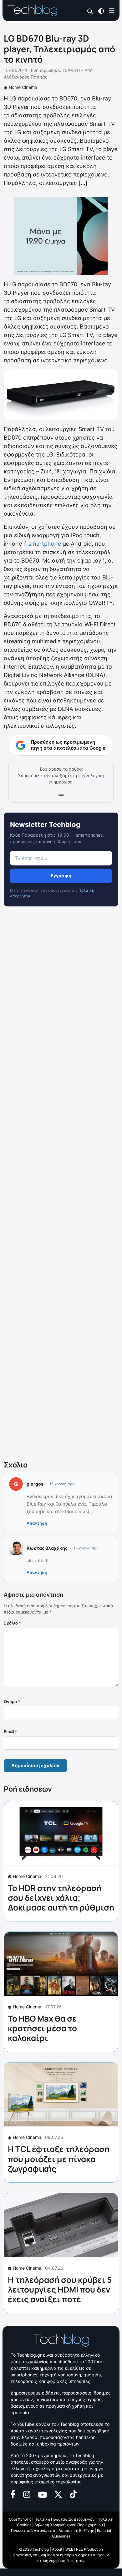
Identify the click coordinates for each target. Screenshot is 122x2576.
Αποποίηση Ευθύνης (76, 2530)
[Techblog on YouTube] (42, 2494)
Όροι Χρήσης (20, 2519)
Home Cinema (23, 87)
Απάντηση (37, 1523)
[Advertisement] (61, 1185)
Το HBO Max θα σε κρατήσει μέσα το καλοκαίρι (42, 2028)
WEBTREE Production (84, 2549)
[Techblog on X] (58, 2494)
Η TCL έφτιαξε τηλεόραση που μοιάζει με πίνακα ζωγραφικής (59, 2159)
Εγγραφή (61, 876)
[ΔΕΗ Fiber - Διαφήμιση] (61, 236)
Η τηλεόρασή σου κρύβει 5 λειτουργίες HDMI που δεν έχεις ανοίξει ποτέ (60, 2289)
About (57, 2549)
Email (10, 1732)
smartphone (45, 544)
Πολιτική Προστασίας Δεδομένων (64, 2519)
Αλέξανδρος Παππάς (26, 77)
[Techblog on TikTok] (73, 2494)
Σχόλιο (12, 1623)
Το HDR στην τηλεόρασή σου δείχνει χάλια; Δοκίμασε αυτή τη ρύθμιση (61, 1898)
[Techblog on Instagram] (27, 2494)
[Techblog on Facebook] (13, 2494)
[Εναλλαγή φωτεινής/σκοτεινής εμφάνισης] (101, 10)
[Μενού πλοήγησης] (112, 10)
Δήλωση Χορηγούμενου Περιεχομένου (69, 2525)
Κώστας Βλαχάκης (47, 1548)
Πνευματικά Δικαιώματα (33, 2530)
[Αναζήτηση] (90, 11)
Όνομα (12, 1701)
